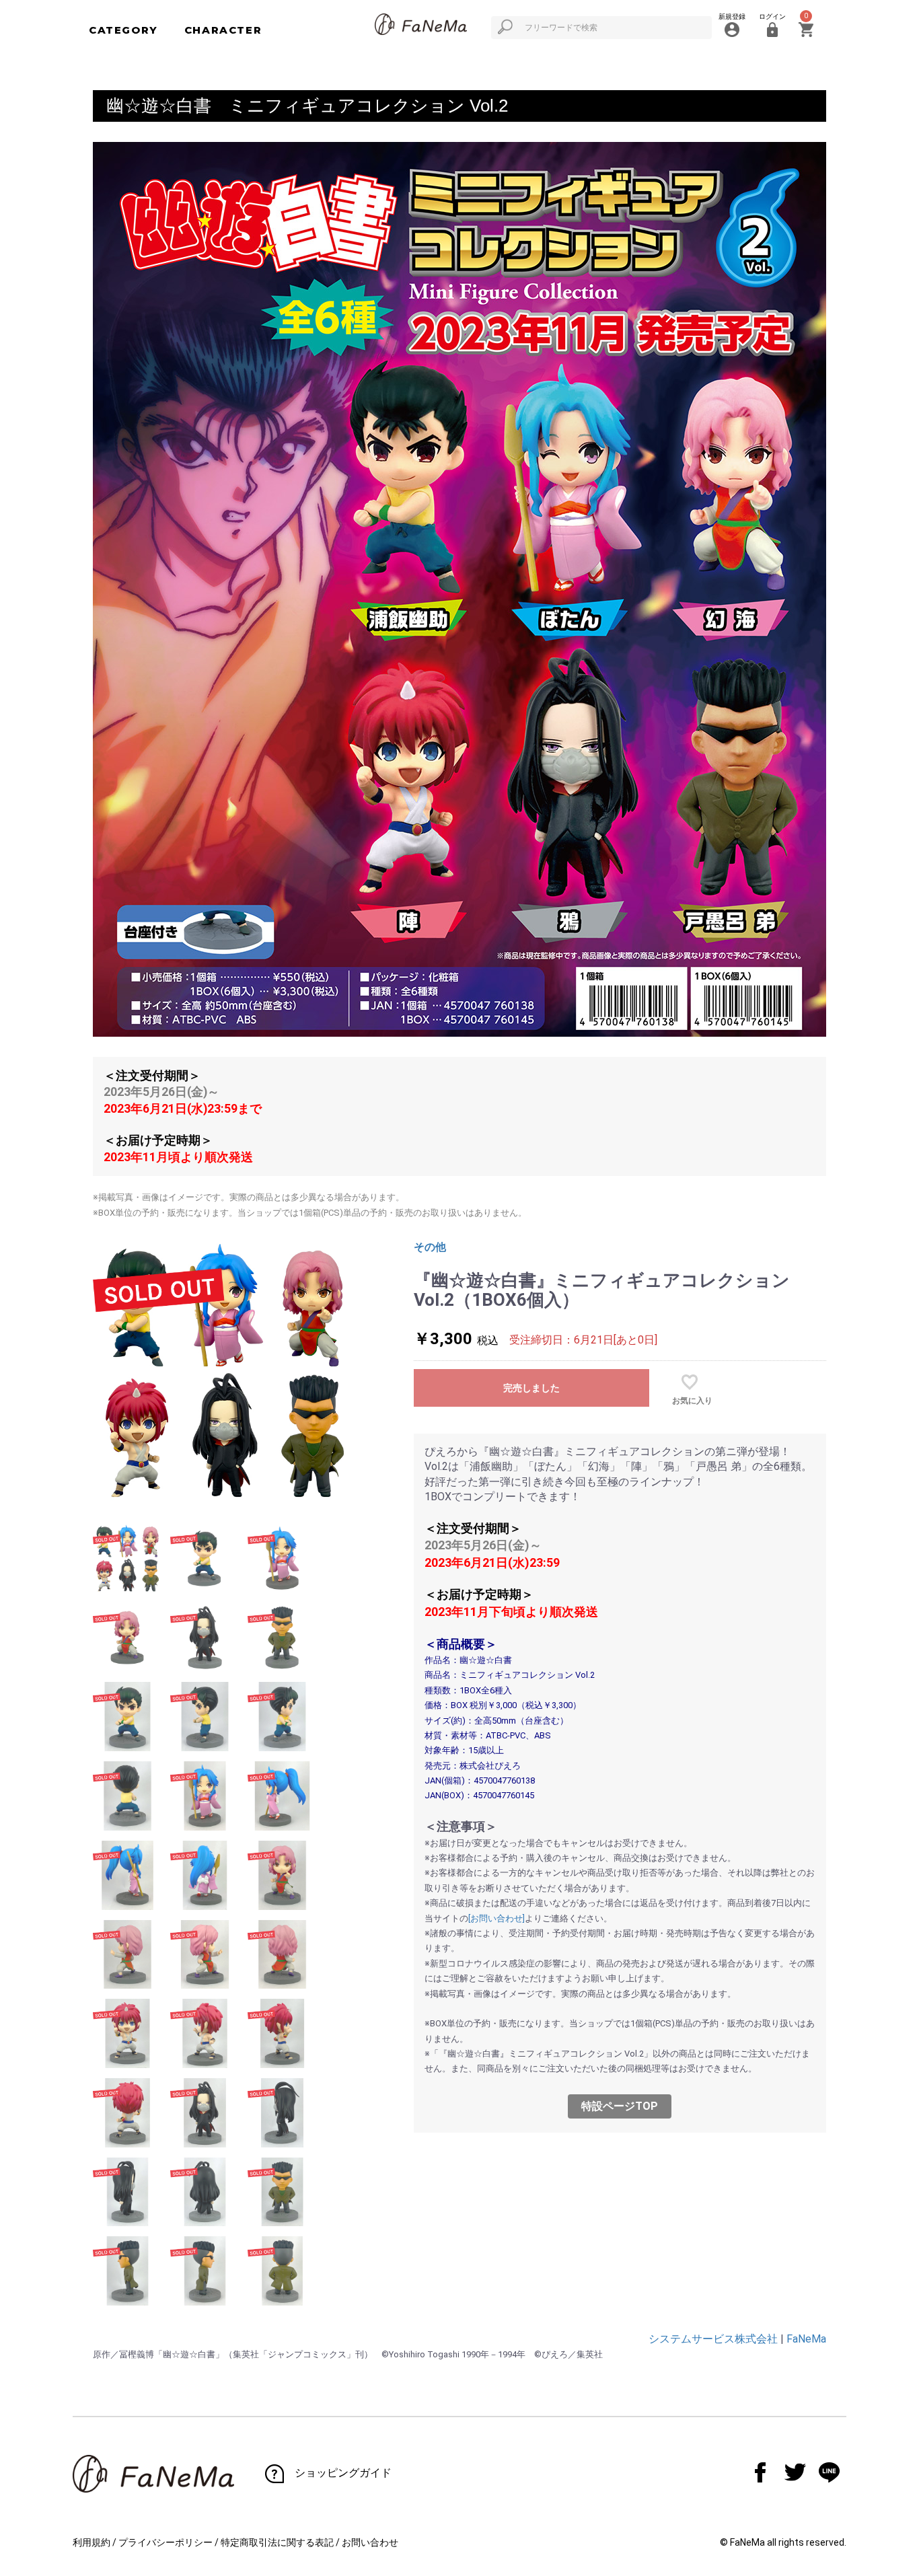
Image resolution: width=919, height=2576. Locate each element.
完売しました (531, 1388)
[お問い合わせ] (497, 1918)
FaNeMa (806, 2339)
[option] (225, 1372)
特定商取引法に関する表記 (277, 2542)
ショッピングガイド (343, 2473)
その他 (430, 1247)
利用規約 (91, 2542)
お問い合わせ (370, 2542)
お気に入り (692, 1401)
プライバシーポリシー (166, 2542)
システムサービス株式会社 (713, 2339)
